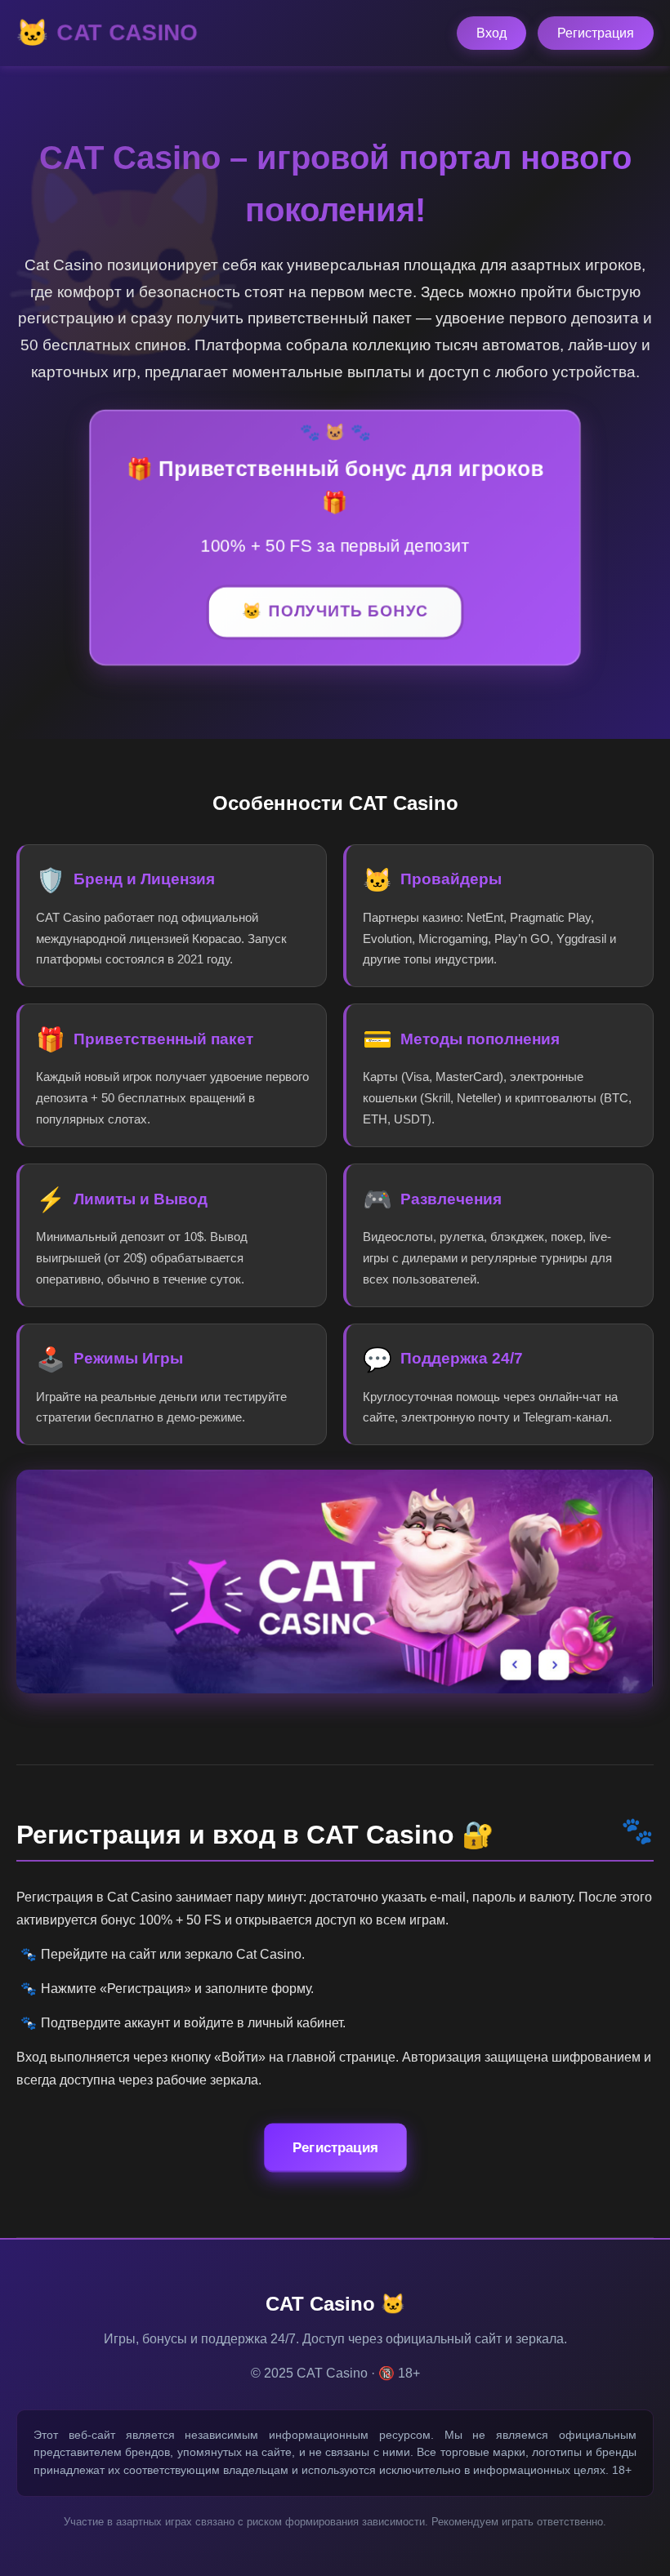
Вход (491, 33)
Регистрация (596, 33)
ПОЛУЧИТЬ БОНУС (348, 613)
